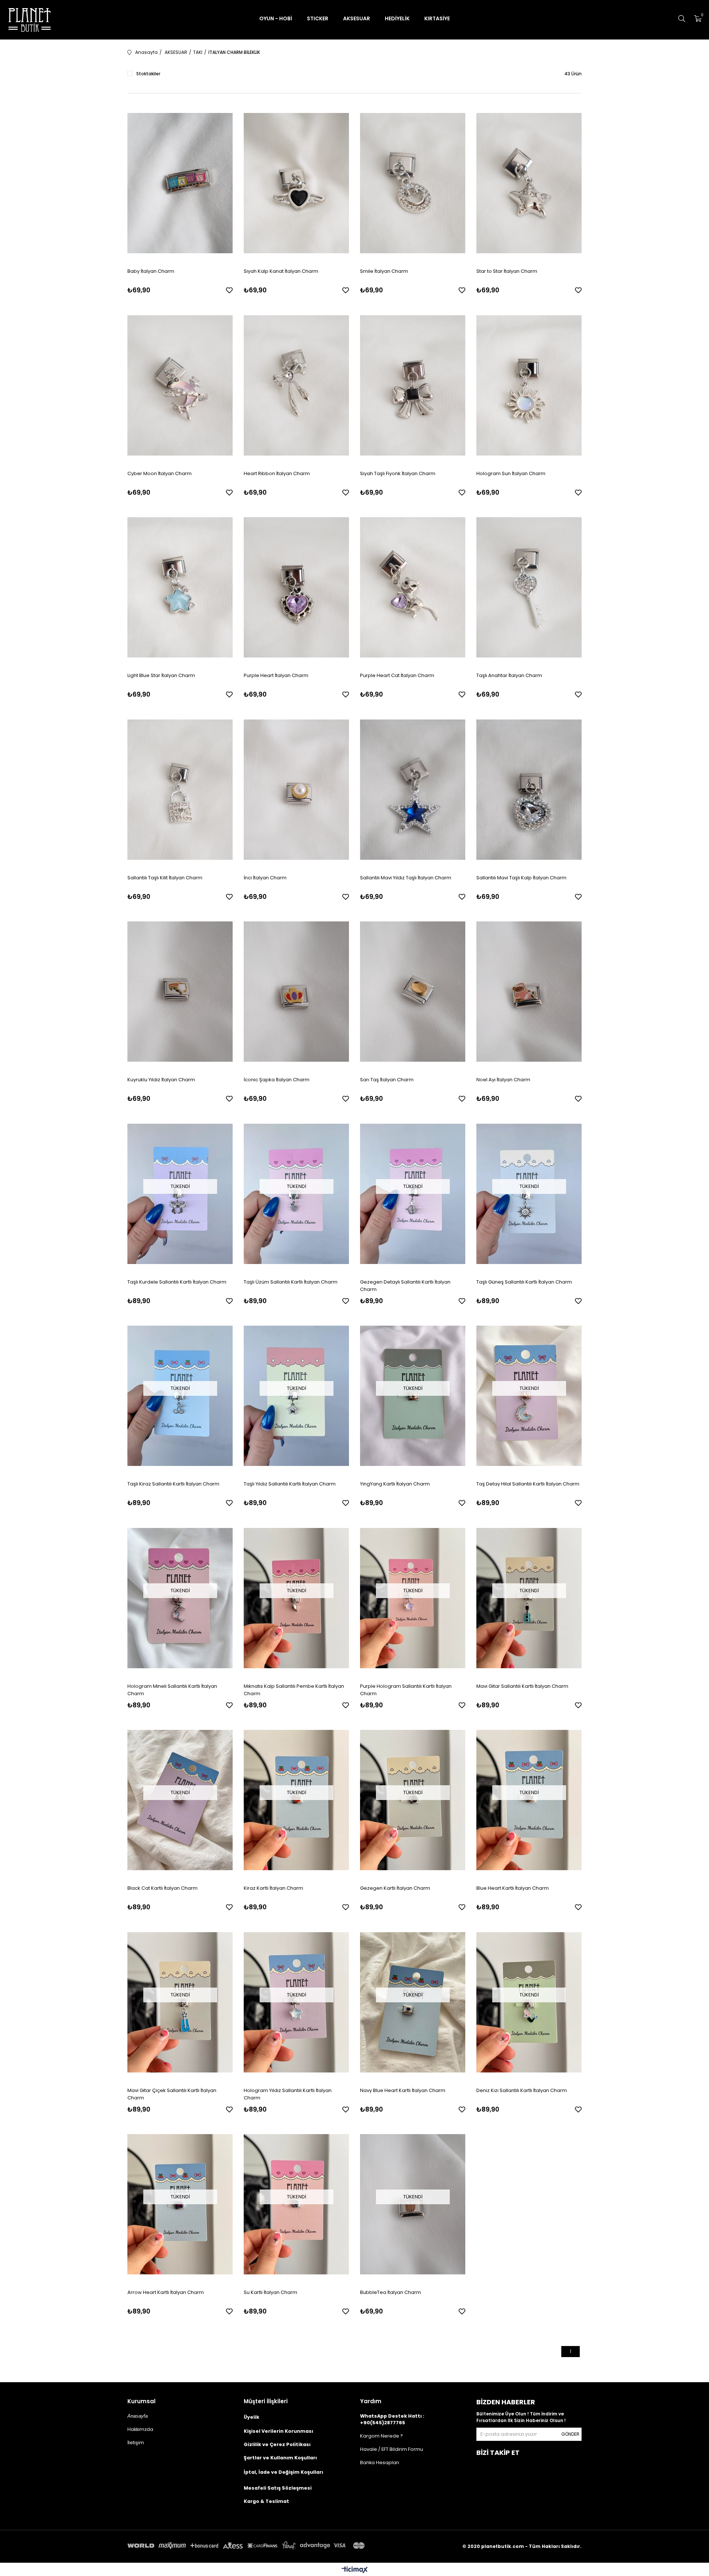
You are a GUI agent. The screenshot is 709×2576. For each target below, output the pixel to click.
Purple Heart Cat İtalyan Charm (397, 675)
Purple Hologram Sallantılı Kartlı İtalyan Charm (406, 1690)
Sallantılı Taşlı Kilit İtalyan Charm (165, 878)
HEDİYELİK (397, 18)
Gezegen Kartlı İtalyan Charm (395, 1888)
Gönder (570, 2434)
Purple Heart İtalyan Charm (276, 675)
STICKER (318, 18)
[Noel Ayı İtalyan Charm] (529, 992)
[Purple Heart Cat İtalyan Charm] (413, 588)
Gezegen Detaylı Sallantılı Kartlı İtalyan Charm (405, 1286)
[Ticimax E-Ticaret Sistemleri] (355, 2570)
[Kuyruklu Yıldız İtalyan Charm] (180, 992)
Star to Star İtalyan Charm (507, 271)
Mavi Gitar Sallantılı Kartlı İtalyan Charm (522, 1686)
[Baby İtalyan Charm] (180, 183)
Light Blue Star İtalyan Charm (161, 675)
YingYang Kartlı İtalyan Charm (395, 1484)
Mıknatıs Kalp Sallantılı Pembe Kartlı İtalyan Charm (294, 1690)
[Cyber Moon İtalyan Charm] (180, 385)
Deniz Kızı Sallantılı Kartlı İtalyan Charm (522, 2090)
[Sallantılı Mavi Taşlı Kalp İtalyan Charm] (529, 790)
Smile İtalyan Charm (384, 271)
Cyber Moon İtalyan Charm (160, 473)
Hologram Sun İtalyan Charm (511, 473)
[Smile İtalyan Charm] (413, 183)
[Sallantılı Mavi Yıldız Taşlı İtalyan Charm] (413, 790)
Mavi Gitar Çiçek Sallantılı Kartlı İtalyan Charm (172, 2094)
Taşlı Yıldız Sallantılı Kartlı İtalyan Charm (290, 1484)
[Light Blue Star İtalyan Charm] (180, 588)
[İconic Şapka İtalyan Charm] (296, 992)
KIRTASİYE (437, 18)
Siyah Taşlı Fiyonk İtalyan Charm (398, 473)
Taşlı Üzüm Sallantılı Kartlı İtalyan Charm (291, 1282)
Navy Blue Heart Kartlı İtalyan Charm (403, 2090)
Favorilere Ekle (229, 290)
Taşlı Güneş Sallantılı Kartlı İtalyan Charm (524, 1282)
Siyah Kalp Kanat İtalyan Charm (281, 271)
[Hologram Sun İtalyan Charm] (529, 385)
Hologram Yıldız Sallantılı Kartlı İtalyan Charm (288, 2094)
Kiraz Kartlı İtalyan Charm (273, 1888)
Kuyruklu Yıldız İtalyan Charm (161, 1080)
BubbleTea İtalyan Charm (391, 2292)
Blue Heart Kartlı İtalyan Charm (513, 1888)
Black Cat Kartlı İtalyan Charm (162, 1888)
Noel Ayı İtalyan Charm (503, 1080)
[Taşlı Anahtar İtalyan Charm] (529, 588)
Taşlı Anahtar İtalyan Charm (509, 675)
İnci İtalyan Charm (265, 878)
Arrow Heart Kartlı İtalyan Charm (166, 2292)
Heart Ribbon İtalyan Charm (277, 473)
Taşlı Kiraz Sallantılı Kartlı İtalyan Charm (173, 1484)
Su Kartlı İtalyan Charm (270, 2292)
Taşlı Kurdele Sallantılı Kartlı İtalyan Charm (177, 1282)
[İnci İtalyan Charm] (296, 790)
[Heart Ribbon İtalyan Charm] (296, 385)
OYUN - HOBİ (276, 18)
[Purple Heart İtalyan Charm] (296, 588)
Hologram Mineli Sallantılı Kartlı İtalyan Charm (172, 1690)
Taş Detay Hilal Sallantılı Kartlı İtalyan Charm (528, 1484)
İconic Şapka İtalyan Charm (277, 1080)
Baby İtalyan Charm (151, 271)
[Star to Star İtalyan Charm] (529, 183)
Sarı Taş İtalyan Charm (387, 1080)
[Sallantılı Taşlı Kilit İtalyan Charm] (180, 790)
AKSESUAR (357, 18)
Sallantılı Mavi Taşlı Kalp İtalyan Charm (521, 878)
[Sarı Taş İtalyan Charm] (413, 992)
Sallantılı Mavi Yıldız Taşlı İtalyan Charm (406, 878)
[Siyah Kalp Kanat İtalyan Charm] (296, 183)
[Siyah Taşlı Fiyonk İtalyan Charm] (413, 385)
